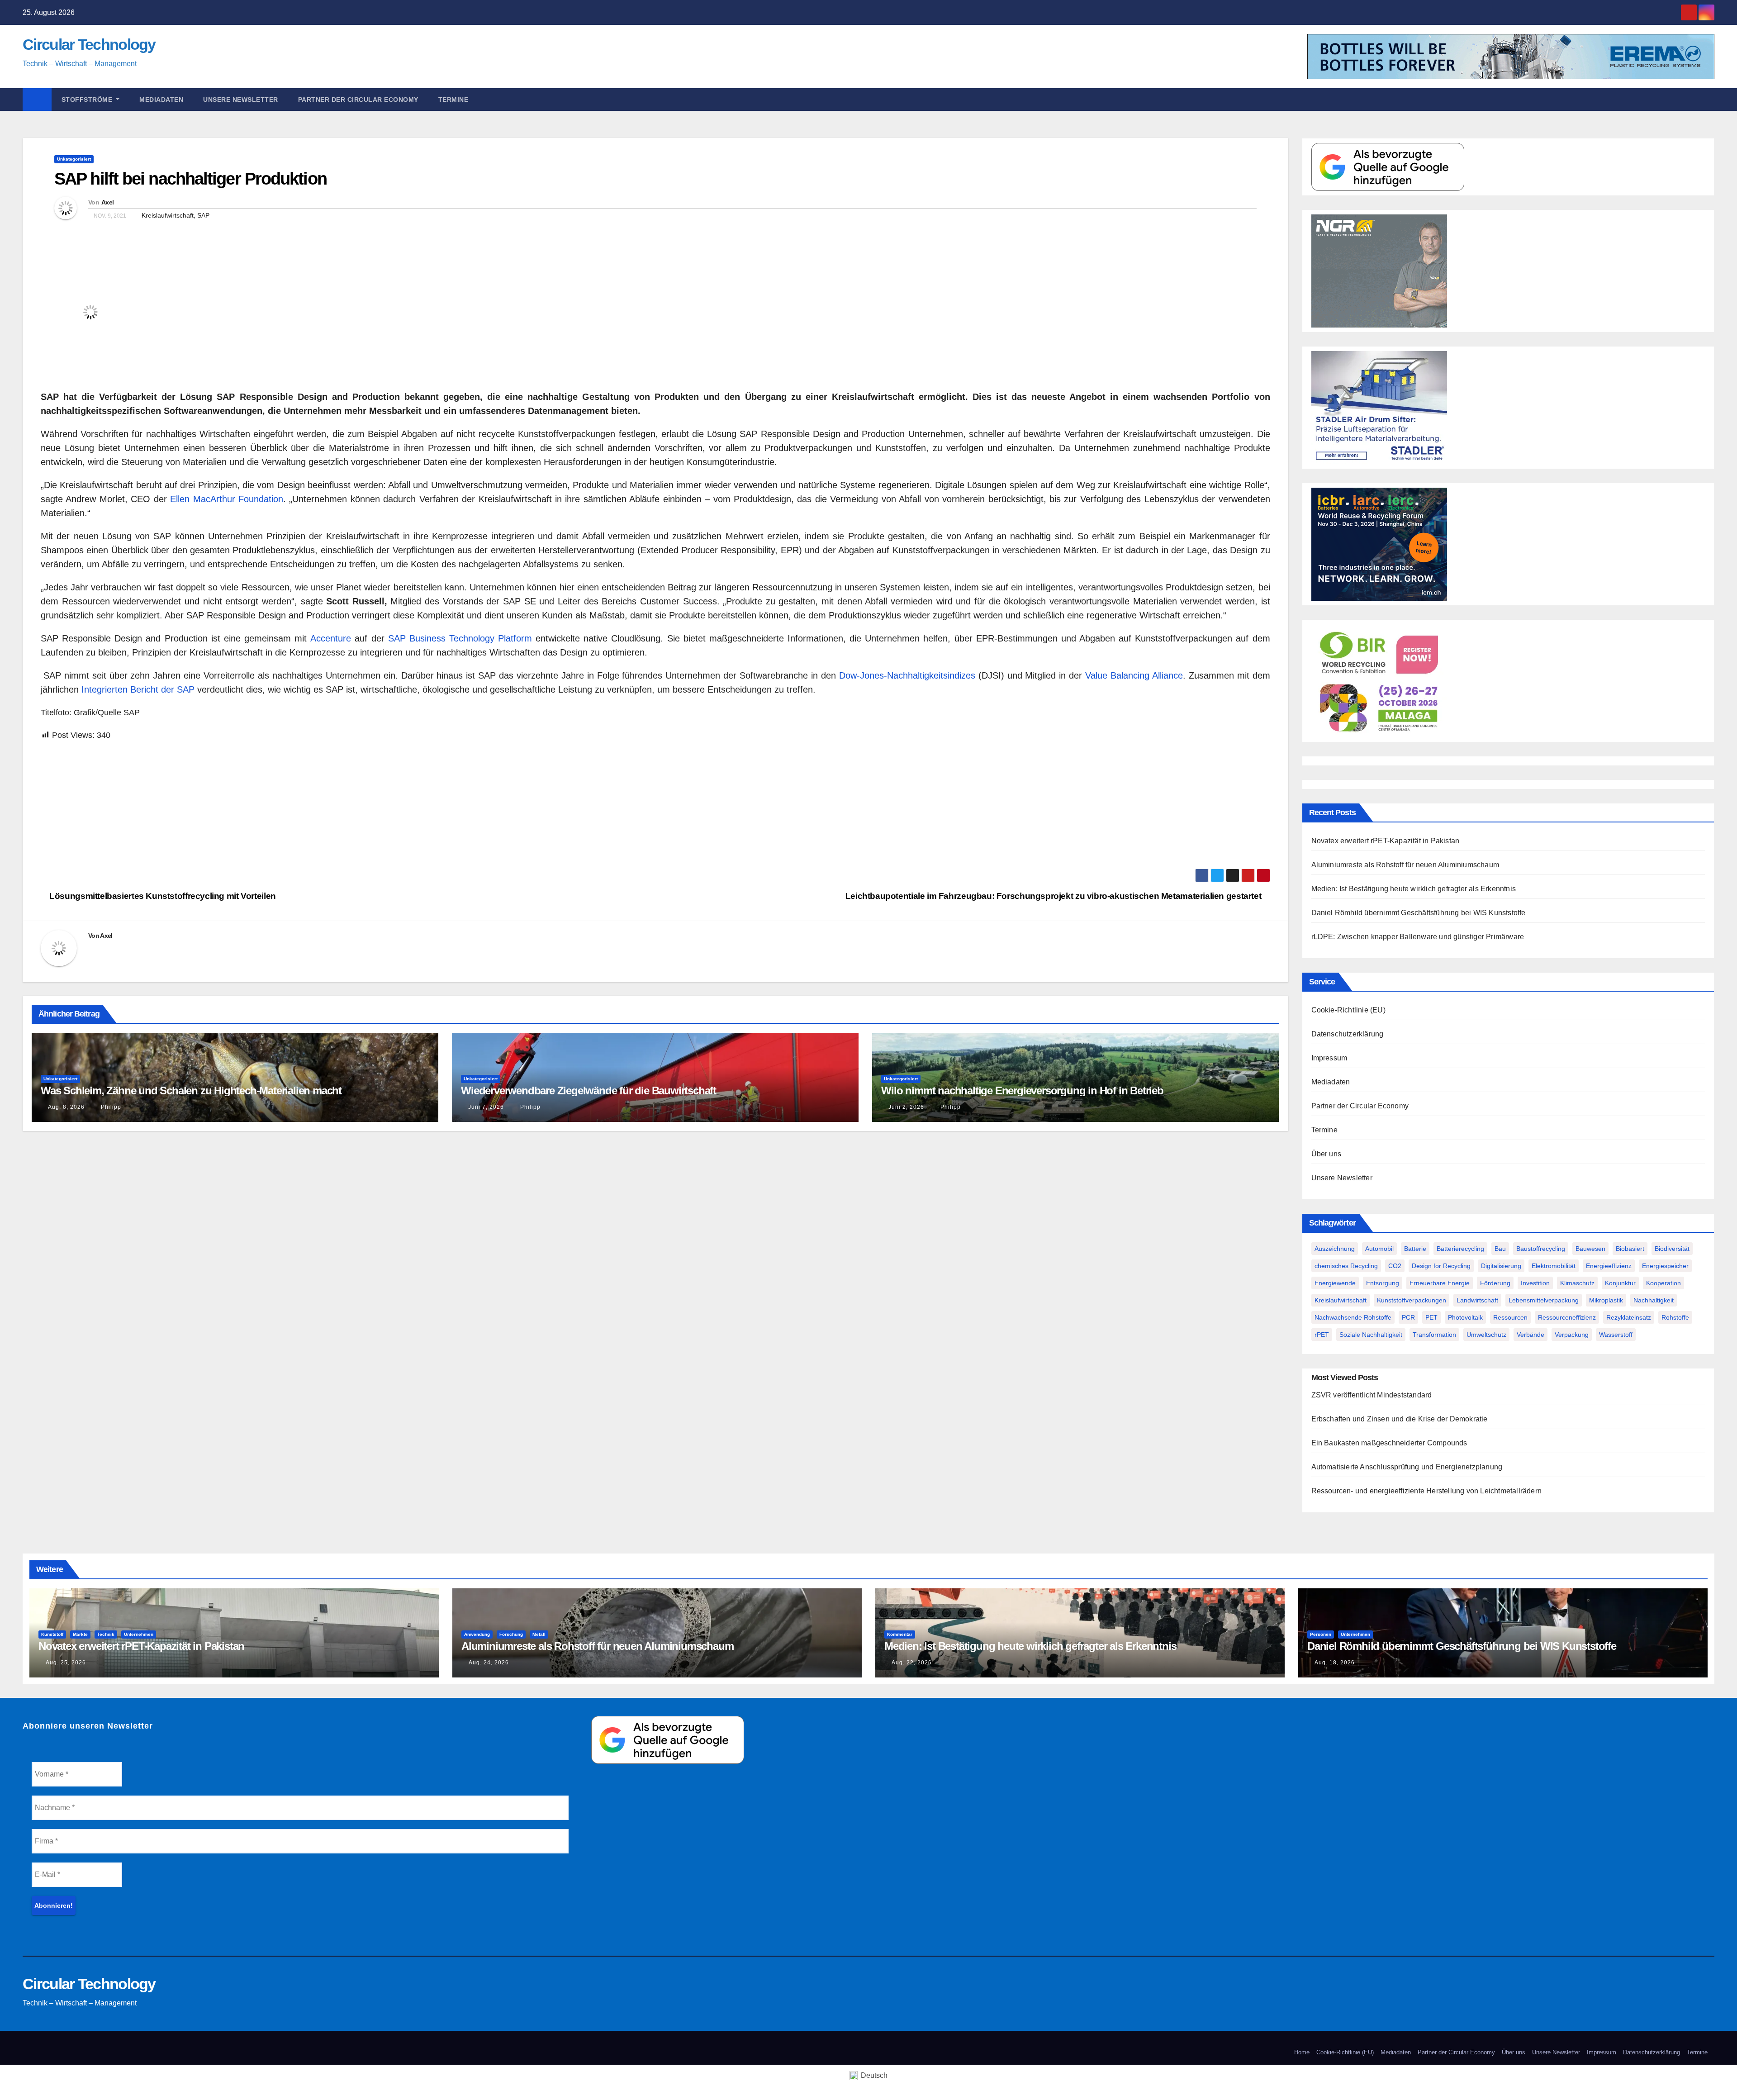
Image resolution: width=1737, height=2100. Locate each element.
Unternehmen (139, 1634)
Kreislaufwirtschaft (168, 215)
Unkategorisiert (74, 159)
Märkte (80, 1634)
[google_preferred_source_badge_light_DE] (1388, 166)
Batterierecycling (1460, 1249)
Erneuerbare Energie (1440, 1283)
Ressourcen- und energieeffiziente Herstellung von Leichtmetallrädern (1427, 1491)
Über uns (1326, 1154)
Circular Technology (89, 44)
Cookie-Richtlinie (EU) (1348, 1010)
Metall (539, 1634)
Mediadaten (161, 100)
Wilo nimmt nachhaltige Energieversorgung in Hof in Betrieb (1022, 1090)
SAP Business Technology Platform (460, 638)
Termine (453, 100)
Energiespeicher (1665, 1266)
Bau (1500, 1249)
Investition (1535, 1283)
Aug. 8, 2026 (66, 1107)
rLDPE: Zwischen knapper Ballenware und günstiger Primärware (1418, 937)
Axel (107, 202)
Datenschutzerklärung (1348, 1034)
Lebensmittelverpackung (1544, 1300)
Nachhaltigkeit (1654, 1300)
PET (1431, 1317)
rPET (1322, 1335)
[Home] (37, 100)
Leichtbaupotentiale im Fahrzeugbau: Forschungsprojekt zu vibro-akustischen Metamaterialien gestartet (1054, 896)
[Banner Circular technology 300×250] (1379, 680)
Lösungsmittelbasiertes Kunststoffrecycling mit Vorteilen (162, 896)
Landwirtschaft (1477, 1300)
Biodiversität (1672, 1249)
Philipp (110, 1107)
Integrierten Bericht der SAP (138, 689)
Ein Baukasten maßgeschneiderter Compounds (1389, 1443)
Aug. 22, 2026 (912, 1663)
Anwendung (477, 1634)
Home (1302, 2052)
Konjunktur (1620, 1283)
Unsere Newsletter (241, 100)
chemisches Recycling (1346, 1266)
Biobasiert (1630, 1249)
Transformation (1434, 1335)
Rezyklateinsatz (1629, 1317)
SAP (203, 215)
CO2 (1395, 1266)
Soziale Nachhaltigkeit (1371, 1335)
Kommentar (900, 1634)
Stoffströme (88, 100)
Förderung (1495, 1283)
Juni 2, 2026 (906, 1107)
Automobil (1379, 1249)
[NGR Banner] (1379, 270)
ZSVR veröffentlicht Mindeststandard (1372, 1395)
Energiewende (1335, 1283)
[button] (1712, 99)
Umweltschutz (1486, 1335)
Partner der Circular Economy (358, 100)
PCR (1408, 1317)
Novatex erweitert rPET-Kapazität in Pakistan (1386, 841)
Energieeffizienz (1609, 1266)
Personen (1321, 1634)
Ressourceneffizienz (1567, 1317)
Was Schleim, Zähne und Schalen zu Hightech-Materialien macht (191, 1090)
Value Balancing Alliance (1134, 675)
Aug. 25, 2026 (66, 1663)
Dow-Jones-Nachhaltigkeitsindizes (907, 675)
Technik (106, 1634)
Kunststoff (52, 1634)
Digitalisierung (1501, 1266)
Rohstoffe (1675, 1317)
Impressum (1329, 1058)
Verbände (1531, 1335)
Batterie (1415, 1249)
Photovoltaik (1465, 1317)
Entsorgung (1383, 1283)
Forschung (511, 1634)
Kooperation (1663, 1283)
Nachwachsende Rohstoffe (1353, 1317)
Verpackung (1572, 1335)
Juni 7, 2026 (486, 1107)
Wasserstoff (1616, 1335)
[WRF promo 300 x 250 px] (1379, 544)
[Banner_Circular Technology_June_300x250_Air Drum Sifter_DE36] (1379, 407)
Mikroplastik (1606, 1300)
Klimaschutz (1577, 1283)
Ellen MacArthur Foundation (227, 499)
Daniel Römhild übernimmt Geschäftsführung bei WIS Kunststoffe (1419, 913)
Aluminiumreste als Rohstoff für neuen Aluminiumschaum (1405, 865)
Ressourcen (1510, 1317)
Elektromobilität (1554, 1266)
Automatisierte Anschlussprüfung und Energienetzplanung (1407, 1467)
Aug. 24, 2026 (489, 1663)
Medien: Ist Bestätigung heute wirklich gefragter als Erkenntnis (1414, 889)
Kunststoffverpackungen (1412, 1300)
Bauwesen (1590, 1249)
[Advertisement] (312, 805)
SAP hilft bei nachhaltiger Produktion (190, 179)
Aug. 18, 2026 (1335, 1663)
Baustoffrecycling (1541, 1249)
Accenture (331, 638)
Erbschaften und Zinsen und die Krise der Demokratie (1400, 1419)
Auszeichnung (1335, 1249)
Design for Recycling (1441, 1266)
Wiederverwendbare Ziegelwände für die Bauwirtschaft (588, 1090)
